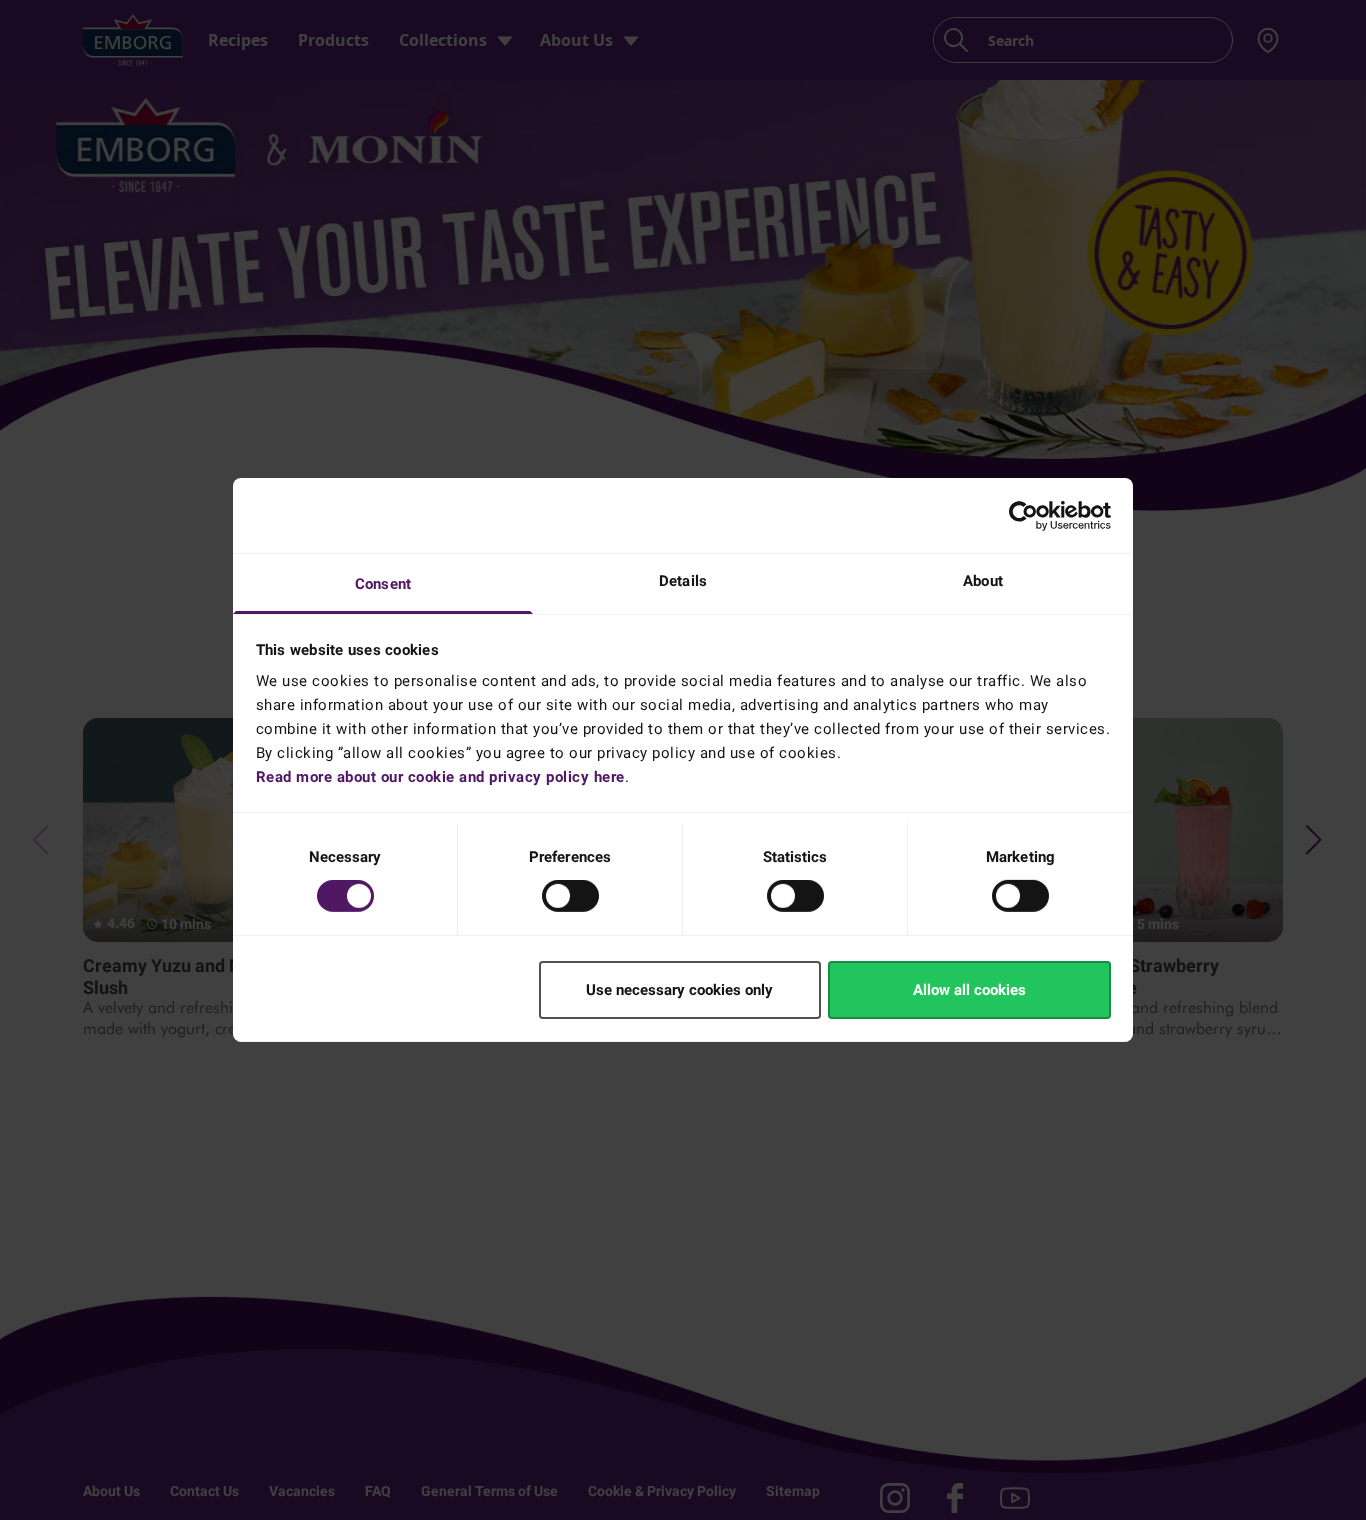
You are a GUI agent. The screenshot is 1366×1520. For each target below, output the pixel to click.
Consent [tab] (383, 584)
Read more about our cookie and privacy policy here (440, 777)
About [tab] (983, 581)
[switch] (570, 896)
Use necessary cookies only (679, 990)
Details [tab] (683, 581)
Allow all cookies (969, 990)
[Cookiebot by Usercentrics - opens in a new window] (1023, 515)
